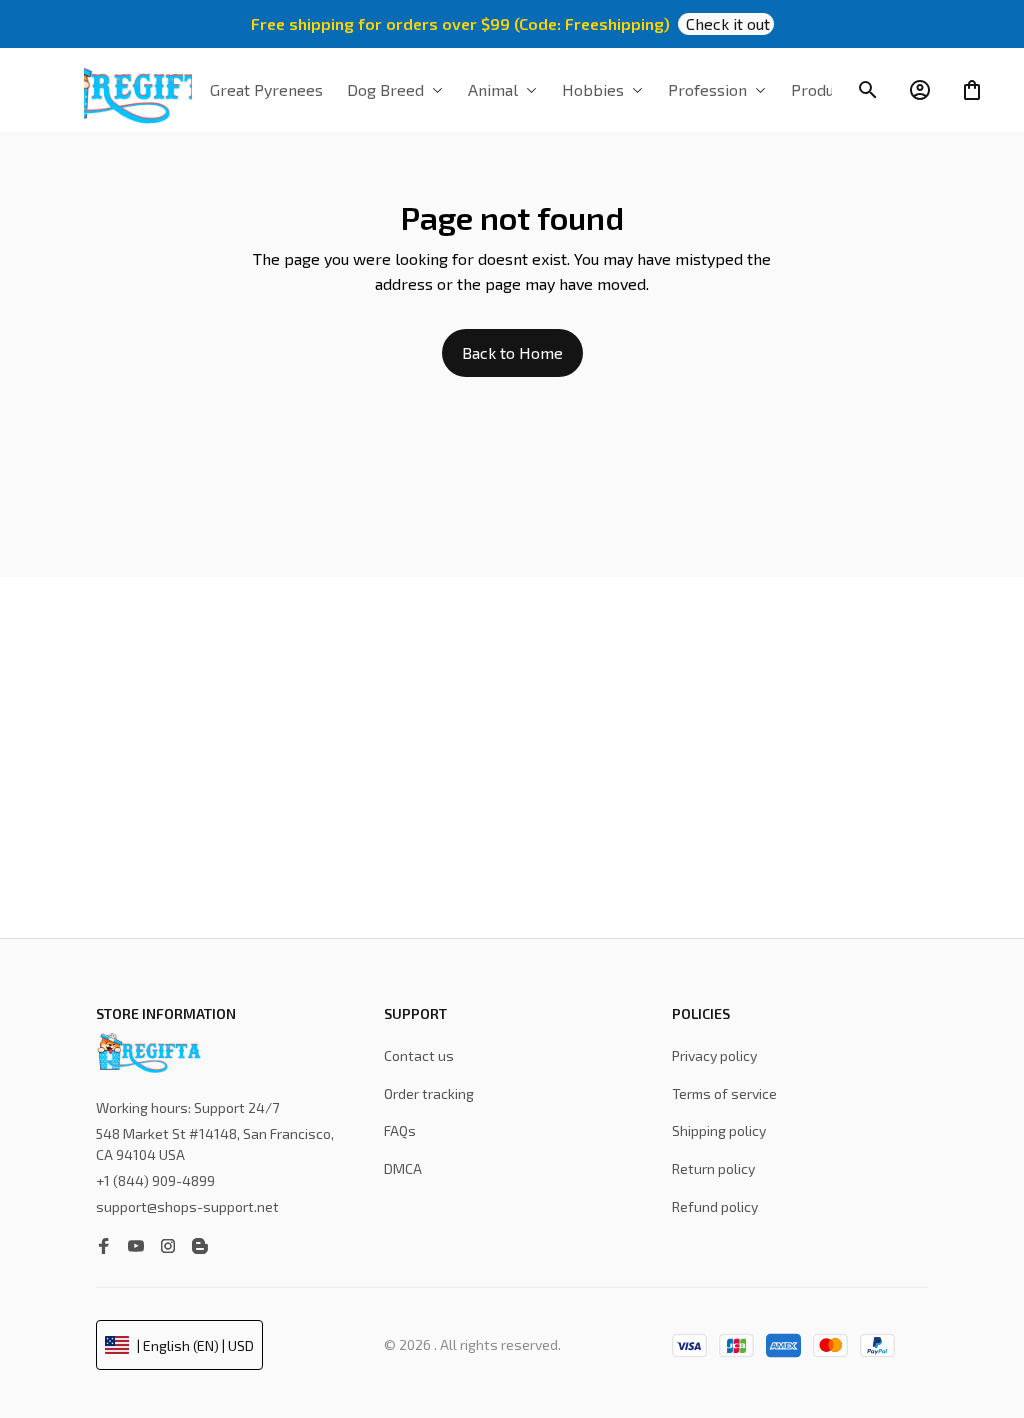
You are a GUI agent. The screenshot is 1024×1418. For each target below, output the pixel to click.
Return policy (713, 1168)
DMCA (403, 1168)
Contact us (419, 1055)
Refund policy (715, 1206)
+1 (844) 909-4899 (155, 1180)
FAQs (400, 1130)
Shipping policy (719, 1130)
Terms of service (724, 1093)
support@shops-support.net (187, 1206)
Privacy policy (714, 1055)
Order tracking (429, 1093)
